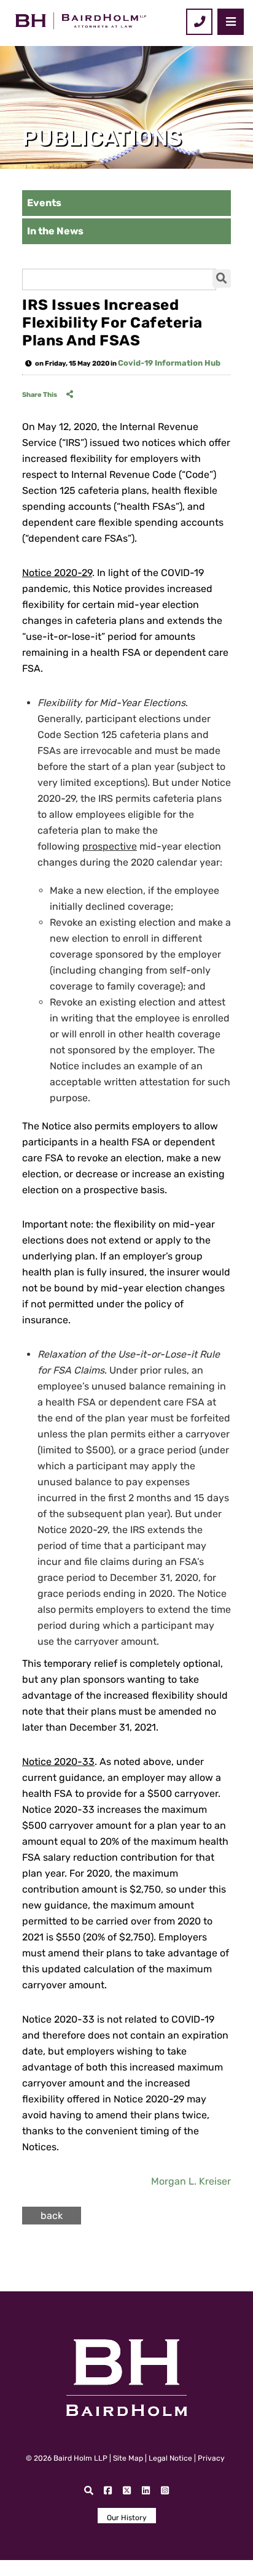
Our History (127, 2518)
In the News (55, 231)
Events (44, 203)
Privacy (211, 2458)
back (52, 2216)
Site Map (128, 2458)
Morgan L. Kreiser (191, 2181)
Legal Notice (170, 2458)
